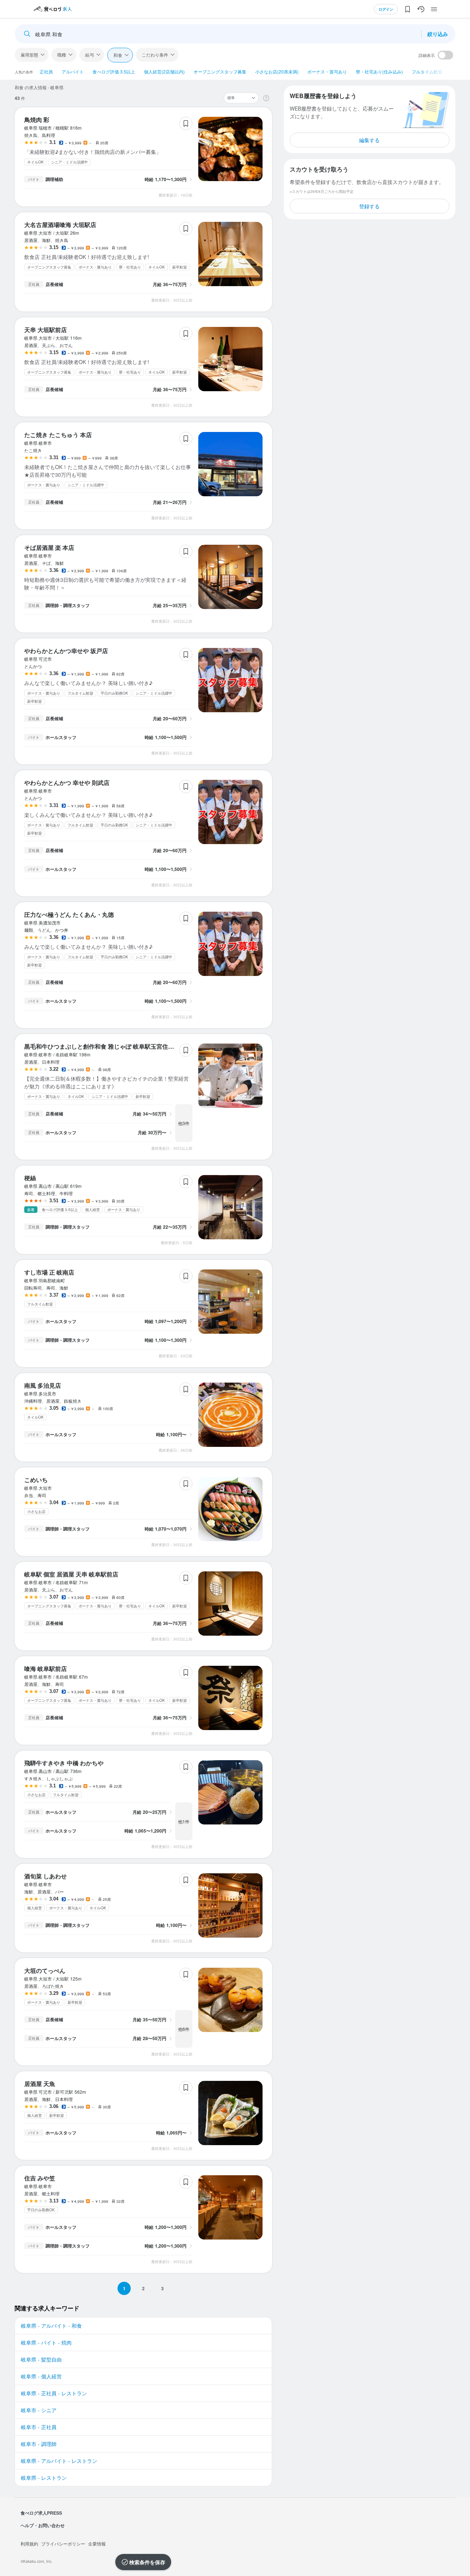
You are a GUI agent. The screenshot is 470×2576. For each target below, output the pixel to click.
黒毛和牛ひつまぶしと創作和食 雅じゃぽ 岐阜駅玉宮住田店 (102, 1046)
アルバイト (73, 71)
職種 (62, 55)
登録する (369, 206)
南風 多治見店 (43, 1385)
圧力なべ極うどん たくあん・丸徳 (69, 914)
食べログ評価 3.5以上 (114, 71)
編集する (369, 140)
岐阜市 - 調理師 (39, 2444)
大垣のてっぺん (45, 1970)
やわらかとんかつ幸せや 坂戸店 (66, 651)
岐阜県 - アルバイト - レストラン (59, 2461)
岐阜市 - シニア (39, 2410)
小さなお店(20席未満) (277, 71)
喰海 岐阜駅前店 (46, 1669)
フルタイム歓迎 (427, 71)
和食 (118, 55)
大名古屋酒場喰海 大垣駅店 (60, 225)
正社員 (46, 71)
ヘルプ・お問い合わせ (43, 2525)
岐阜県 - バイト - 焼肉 (46, 2342)
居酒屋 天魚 (40, 2084)
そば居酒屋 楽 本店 (49, 547)
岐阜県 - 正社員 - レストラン (54, 2393)
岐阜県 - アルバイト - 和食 (51, 2325)
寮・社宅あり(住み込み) (379, 71)
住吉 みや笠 (40, 2178)
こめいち (36, 1480)
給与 (90, 55)
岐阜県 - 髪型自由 (41, 2359)
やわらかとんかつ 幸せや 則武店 (67, 783)
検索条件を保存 (147, 2562)
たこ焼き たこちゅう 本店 (58, 435)
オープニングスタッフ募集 (220, 71)
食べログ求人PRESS (41, 2513)
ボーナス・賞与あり (327, 71)
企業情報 (97, 2543)
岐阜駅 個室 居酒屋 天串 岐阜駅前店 (71, 1574)
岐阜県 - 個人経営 (41, 2376)
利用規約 (29, 2543)
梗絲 (30, 1178)
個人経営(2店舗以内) (164, 71)
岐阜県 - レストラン (44, 2478)
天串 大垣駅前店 (46, 330)
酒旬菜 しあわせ (46, 1876)
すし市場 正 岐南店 (49, 1272)
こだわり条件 (155, 55)
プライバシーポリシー (63, 2543)
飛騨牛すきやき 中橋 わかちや (64, 1763)
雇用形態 (29, 55)
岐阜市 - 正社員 (39, 2427)
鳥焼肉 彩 (37, 120)
